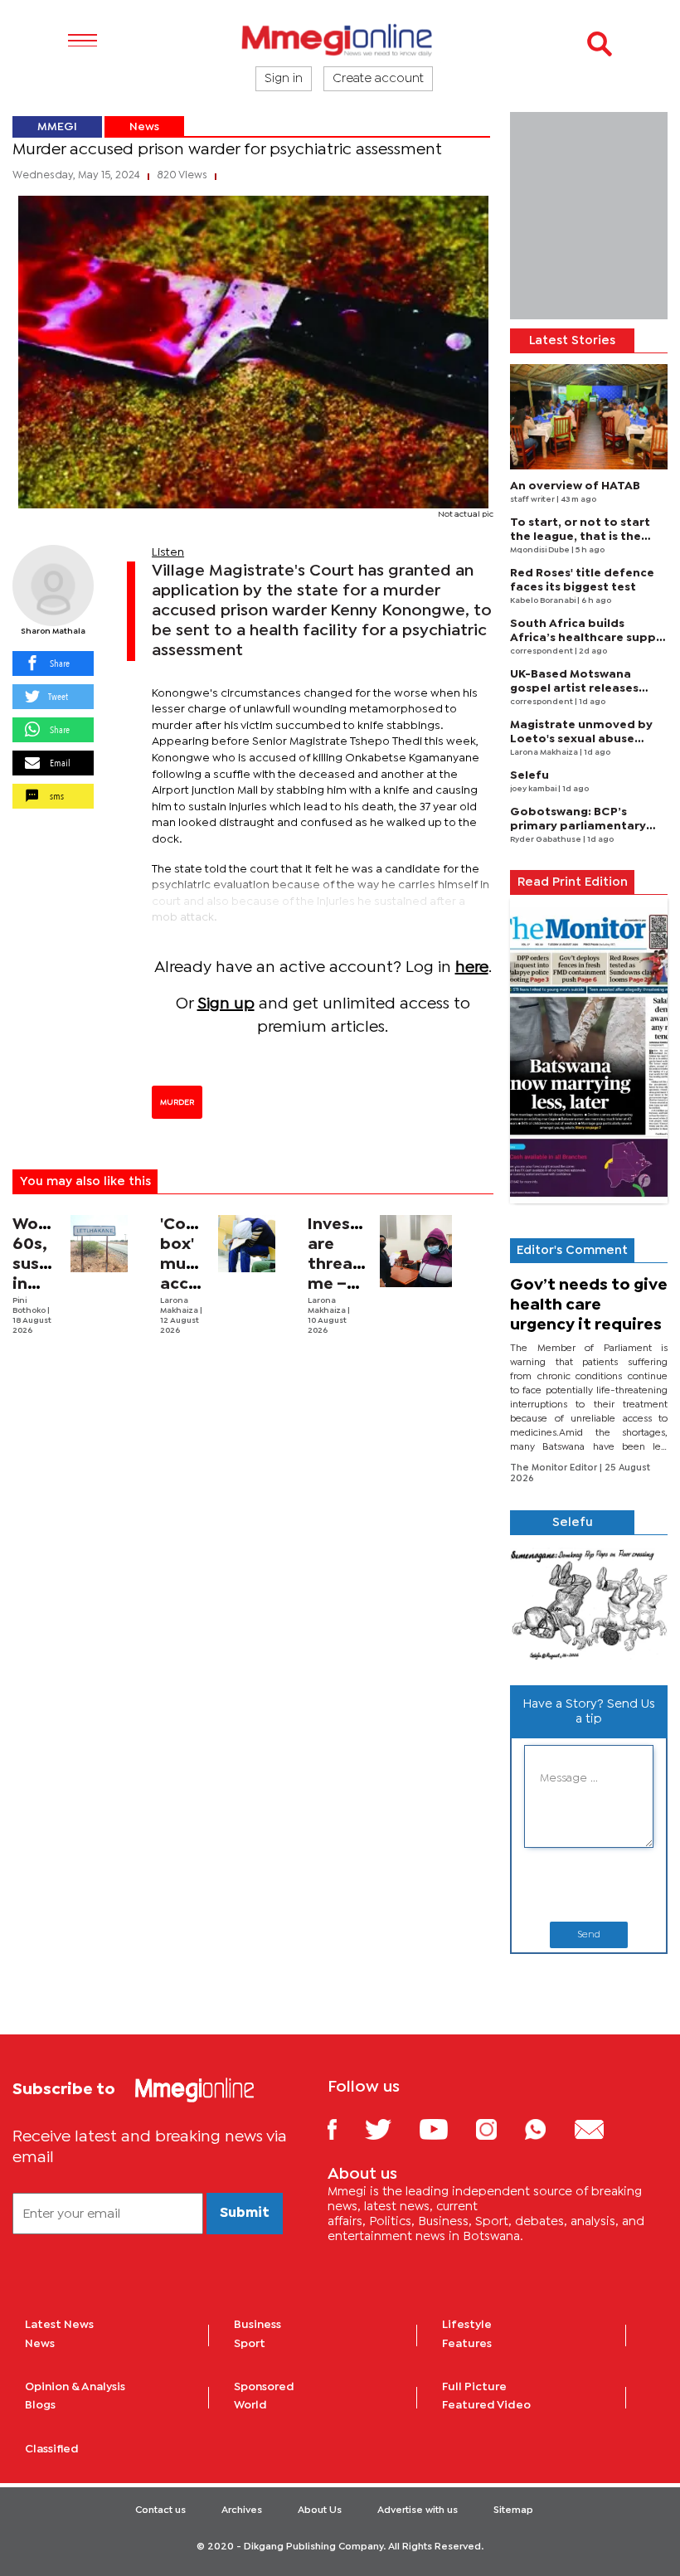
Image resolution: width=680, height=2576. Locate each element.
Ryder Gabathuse (546, 840)
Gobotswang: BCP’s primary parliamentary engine (578, 826)
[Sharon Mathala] (53, 586)
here (472, 967)
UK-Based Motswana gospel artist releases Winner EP (574, 688)
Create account (378, 79)
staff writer (533, 500)
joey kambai (534, 789)
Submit (245, 2213)
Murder (177, 1102)
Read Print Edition (573, 882)
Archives (242, 2510)
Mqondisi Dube (541, 550)
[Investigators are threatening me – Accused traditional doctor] (416, 1251)
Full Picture (474, 2387)
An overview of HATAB (575, 486)
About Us (320, 2510)
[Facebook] (345, 2129)
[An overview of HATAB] (589, 417)
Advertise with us (418, 2510)
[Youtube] (446, 2129)
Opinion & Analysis (75, 2387)
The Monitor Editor (555, 1468)
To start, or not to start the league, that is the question (580, 537)
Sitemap (513, 2510)
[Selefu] (589, 1604)
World (250, 2405)
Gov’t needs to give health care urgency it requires (589, 1305)
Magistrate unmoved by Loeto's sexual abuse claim (581, 739)
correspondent (542, 651)
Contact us (160, 2510)
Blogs (40, 2405)
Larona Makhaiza (545, 753)
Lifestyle (467, 2325)
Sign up (226, 1004)
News (144, 127)
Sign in (284, 79)
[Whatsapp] (548, 2129)
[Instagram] (499, 2129)
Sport (250, 2344)
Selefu (529, 775)
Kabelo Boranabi (544, 601)
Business (257, 2325)
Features (467, 2344)
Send (589, 1935)
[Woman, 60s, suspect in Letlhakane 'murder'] (100, 1244)
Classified (52, 2449)
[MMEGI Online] (340, 39)
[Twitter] (390, 2129)
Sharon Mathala (53, 632)
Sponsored (264, 2387)
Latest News (59, 2325)
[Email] (602, 2129)
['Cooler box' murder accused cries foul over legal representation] (247, 1244)
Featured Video (486, 2405)
